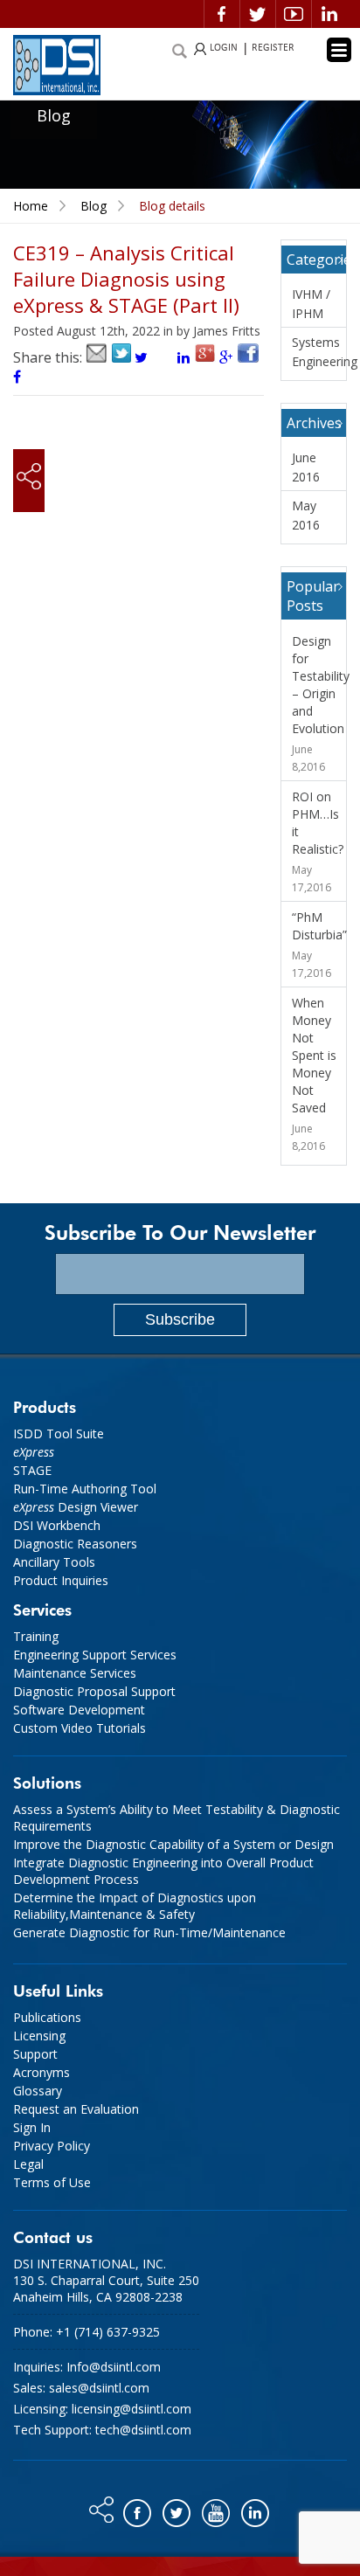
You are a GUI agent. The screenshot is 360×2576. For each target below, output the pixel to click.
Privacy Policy (52, 2146)
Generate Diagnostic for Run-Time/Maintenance (149, 1932)
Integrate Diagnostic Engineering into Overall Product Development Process (163, 1871)
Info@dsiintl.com (114, 2367)
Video (294, 14)
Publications (47, 2017)
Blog (93, 206)
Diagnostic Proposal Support (94, 1691)
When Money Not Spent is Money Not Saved (314, 1055)
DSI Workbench (57, 1525)
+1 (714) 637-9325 (108, 2332)
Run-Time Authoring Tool (85, 1489)
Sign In (32, 2127)
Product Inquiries (61, 1580)
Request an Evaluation (76, 2109)
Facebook (222, 14)
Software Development (79, 1710)
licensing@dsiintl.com (132, 2409)
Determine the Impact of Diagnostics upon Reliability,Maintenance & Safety (135, 1906)
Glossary (38, 2091)
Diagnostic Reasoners (75, 1544)
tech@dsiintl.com (143, 2430)
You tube (217, 2509)
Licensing (39, 2036)
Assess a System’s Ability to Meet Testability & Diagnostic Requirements (177, 1818)
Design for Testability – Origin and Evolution (321, 685)
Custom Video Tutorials (80, 1728)
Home (31, 206)
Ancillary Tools (54, 1562)
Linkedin (329, 14)
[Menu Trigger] (339, 50)
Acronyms (42, 2072)
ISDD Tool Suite (59, 1433)
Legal (28, 2164)
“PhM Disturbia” (319, 926)
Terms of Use (52, 2182)
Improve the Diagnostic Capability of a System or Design (173, 1844)
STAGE (32, 1470)
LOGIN (224, 48)
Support (35, 2054)
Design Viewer (76, 1507)
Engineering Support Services (95, 1655)
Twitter (258, 14)
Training (36, 1636)
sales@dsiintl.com (99, 2388)
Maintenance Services (75, 1673)
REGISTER (273, 48)
